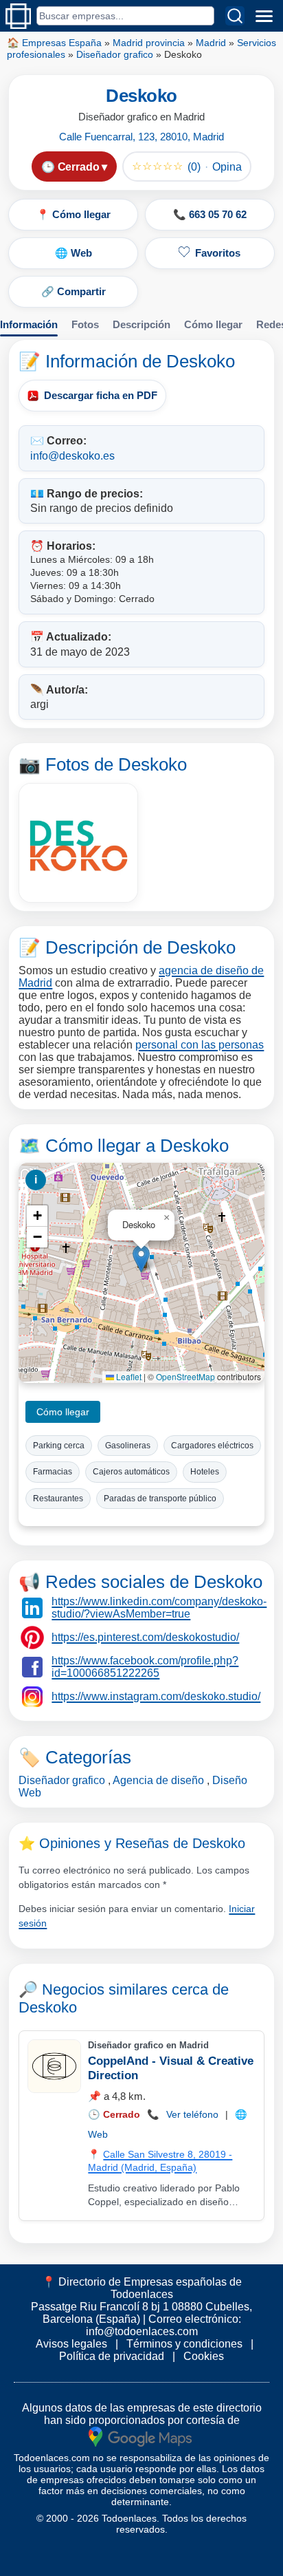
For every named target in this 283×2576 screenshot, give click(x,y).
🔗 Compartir (73, 291)
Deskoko (48, 2007)
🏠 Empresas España (54, 43)
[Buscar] (235, 16)
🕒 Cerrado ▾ (74, 167)
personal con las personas (200, 1045)
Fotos (85, 324)
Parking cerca (59, 1446)
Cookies (204, 2356)
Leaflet (128, 1376)
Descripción (141, 324)
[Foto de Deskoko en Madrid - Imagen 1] (78, 843)
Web (98, 2134)
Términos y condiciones (184, 2344)
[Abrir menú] (264, 16)
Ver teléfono (192, 2114)
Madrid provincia (149, 43)
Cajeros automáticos (131, 1472)
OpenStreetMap (185, 1376)
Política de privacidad (112, 2356)
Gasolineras (128, 1446)
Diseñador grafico (115, 54)
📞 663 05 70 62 (210, 214)
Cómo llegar (213, 324)
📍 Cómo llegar (73, 214)
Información (29, 324)
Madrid (211, 43)
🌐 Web (73, 253)
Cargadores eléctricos (212, 1446)
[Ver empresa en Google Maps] (140, 2436)
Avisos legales (71, 2344)
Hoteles (205, 1472)
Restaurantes (58, 1499)
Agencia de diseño (158, 1780)
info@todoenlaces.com (142, 2331)
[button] (141, 1259)
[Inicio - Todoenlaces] (18, 16)
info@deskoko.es (72, 456)
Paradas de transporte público (160, 1499)
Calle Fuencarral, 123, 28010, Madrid (141, 137)
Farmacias (53, 1472)
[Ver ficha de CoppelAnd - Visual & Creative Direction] (54, 2066)
